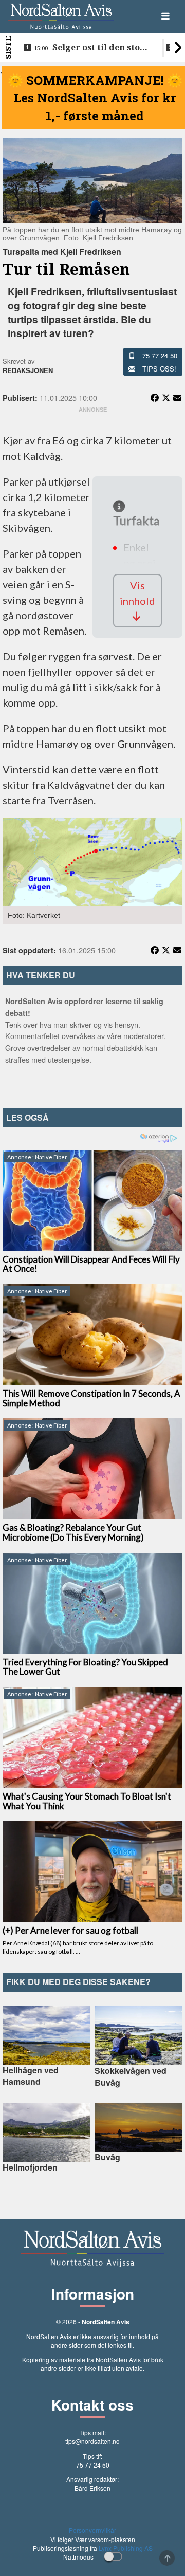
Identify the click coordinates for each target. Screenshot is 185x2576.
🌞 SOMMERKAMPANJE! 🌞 (95, 80)
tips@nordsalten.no (92, 2441)
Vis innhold (137, 593)
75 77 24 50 (160, 355)
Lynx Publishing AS (126, 2548)
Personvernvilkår (92, 2530)
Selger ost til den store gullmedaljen (91, 48)
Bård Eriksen (92, 2488)
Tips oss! (159, 369)
